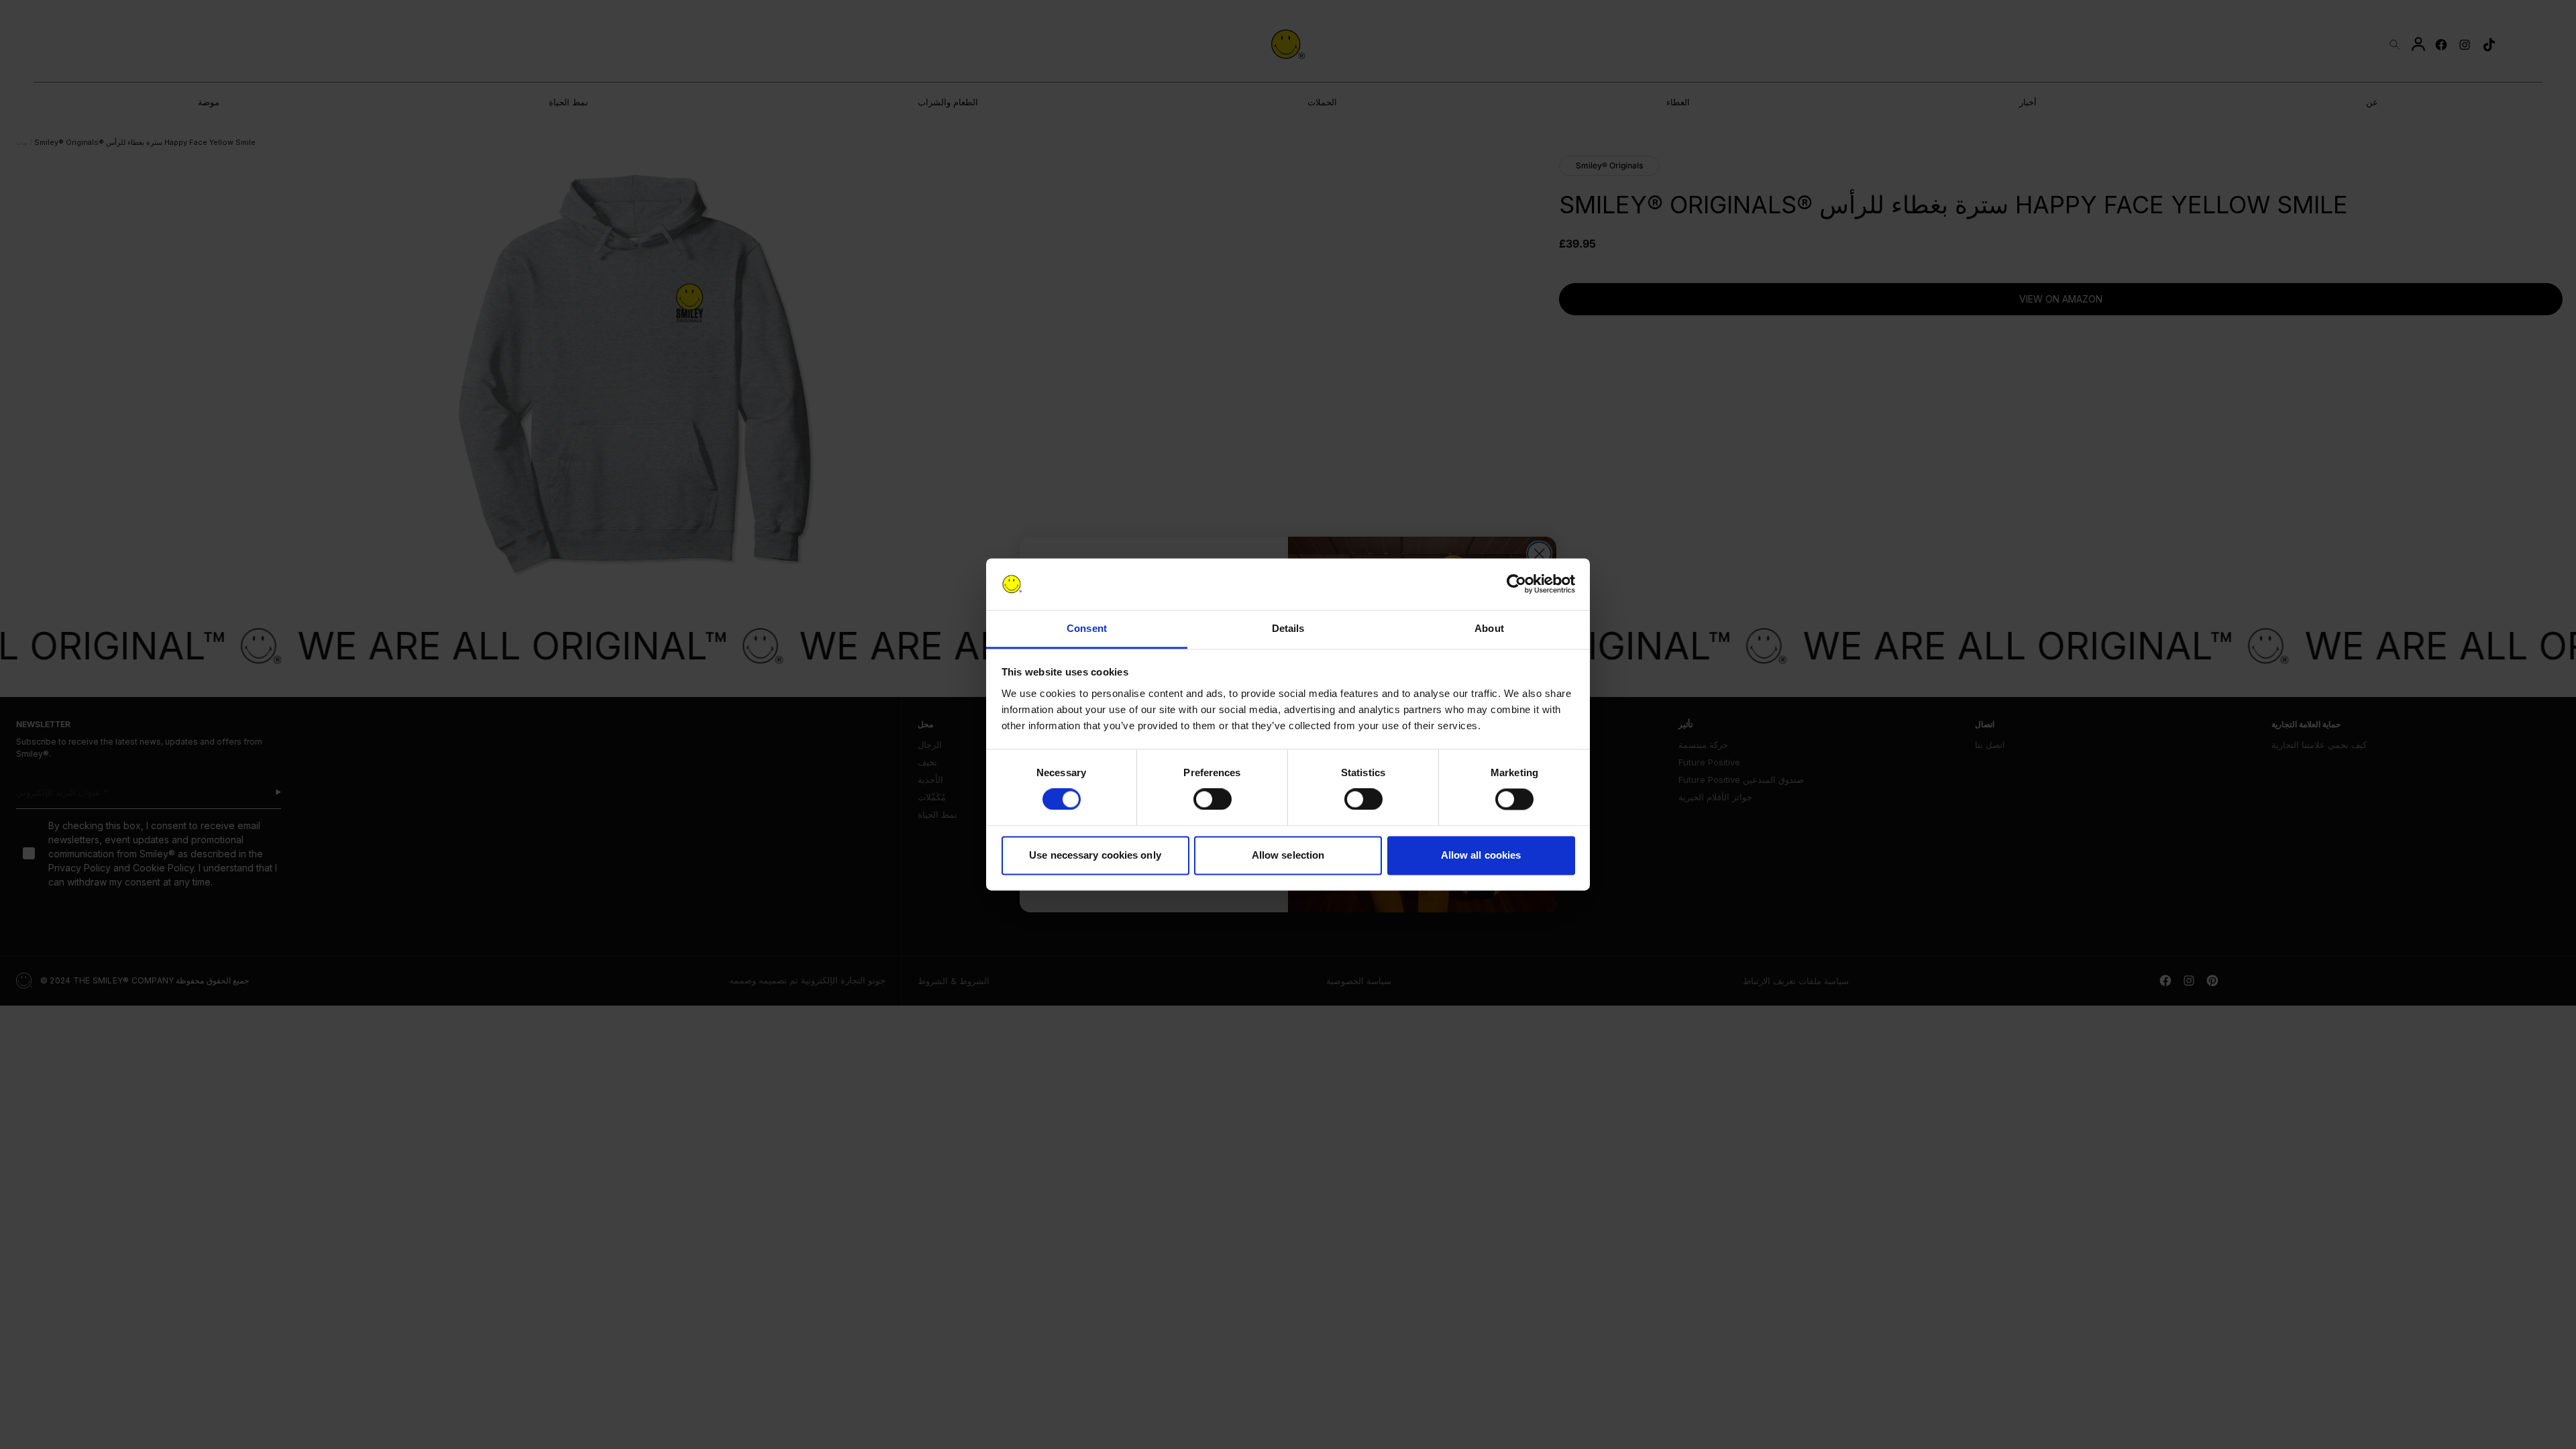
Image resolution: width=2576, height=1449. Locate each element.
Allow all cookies (1481, 855)
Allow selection (1288, 855)
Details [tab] (1288, 628)
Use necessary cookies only (1095, 855)
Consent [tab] (1087, 628)
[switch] (1213, 800)
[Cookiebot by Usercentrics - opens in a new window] (1516, 584)
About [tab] (1489, 628)
